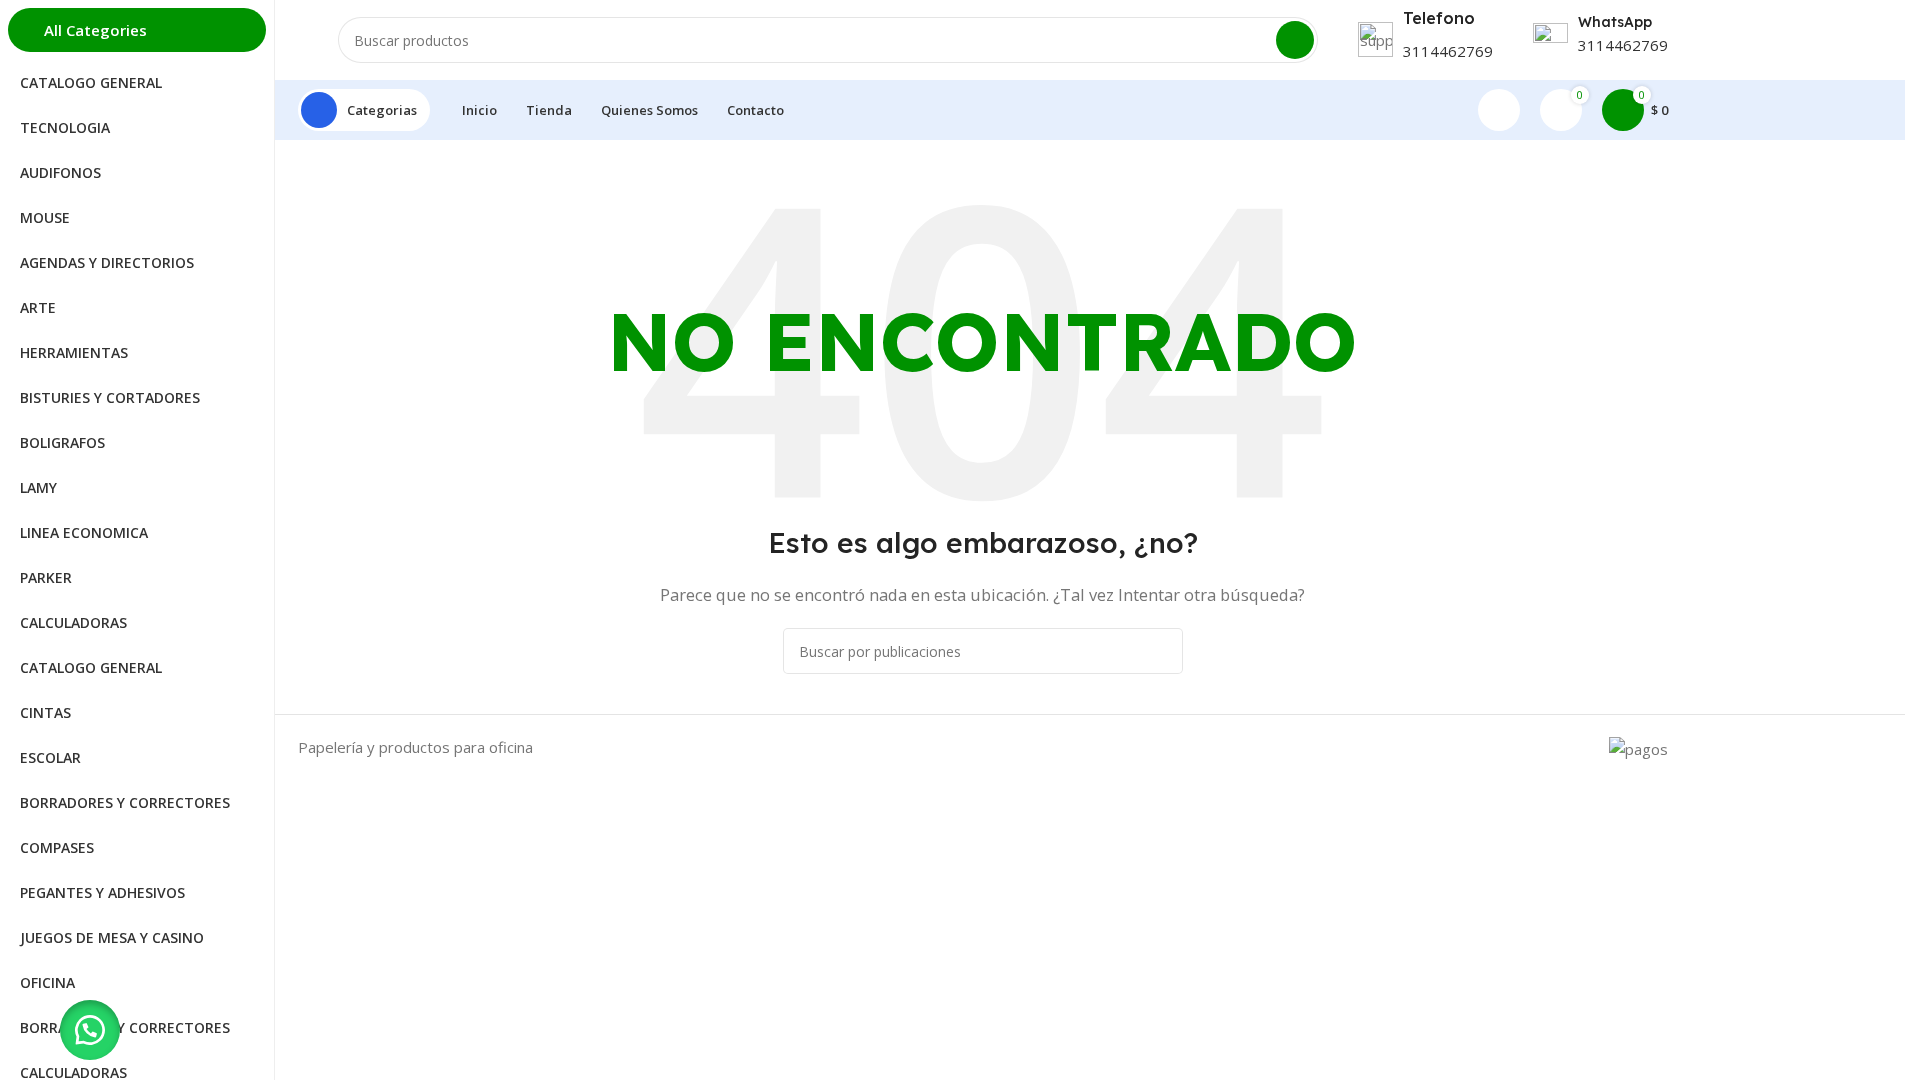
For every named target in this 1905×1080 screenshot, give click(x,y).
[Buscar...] (1295, 40)
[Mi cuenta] (1499, 110)
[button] (90, 1030)
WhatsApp (1615, 22)
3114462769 (1448, 51)
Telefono (1439, 18)
